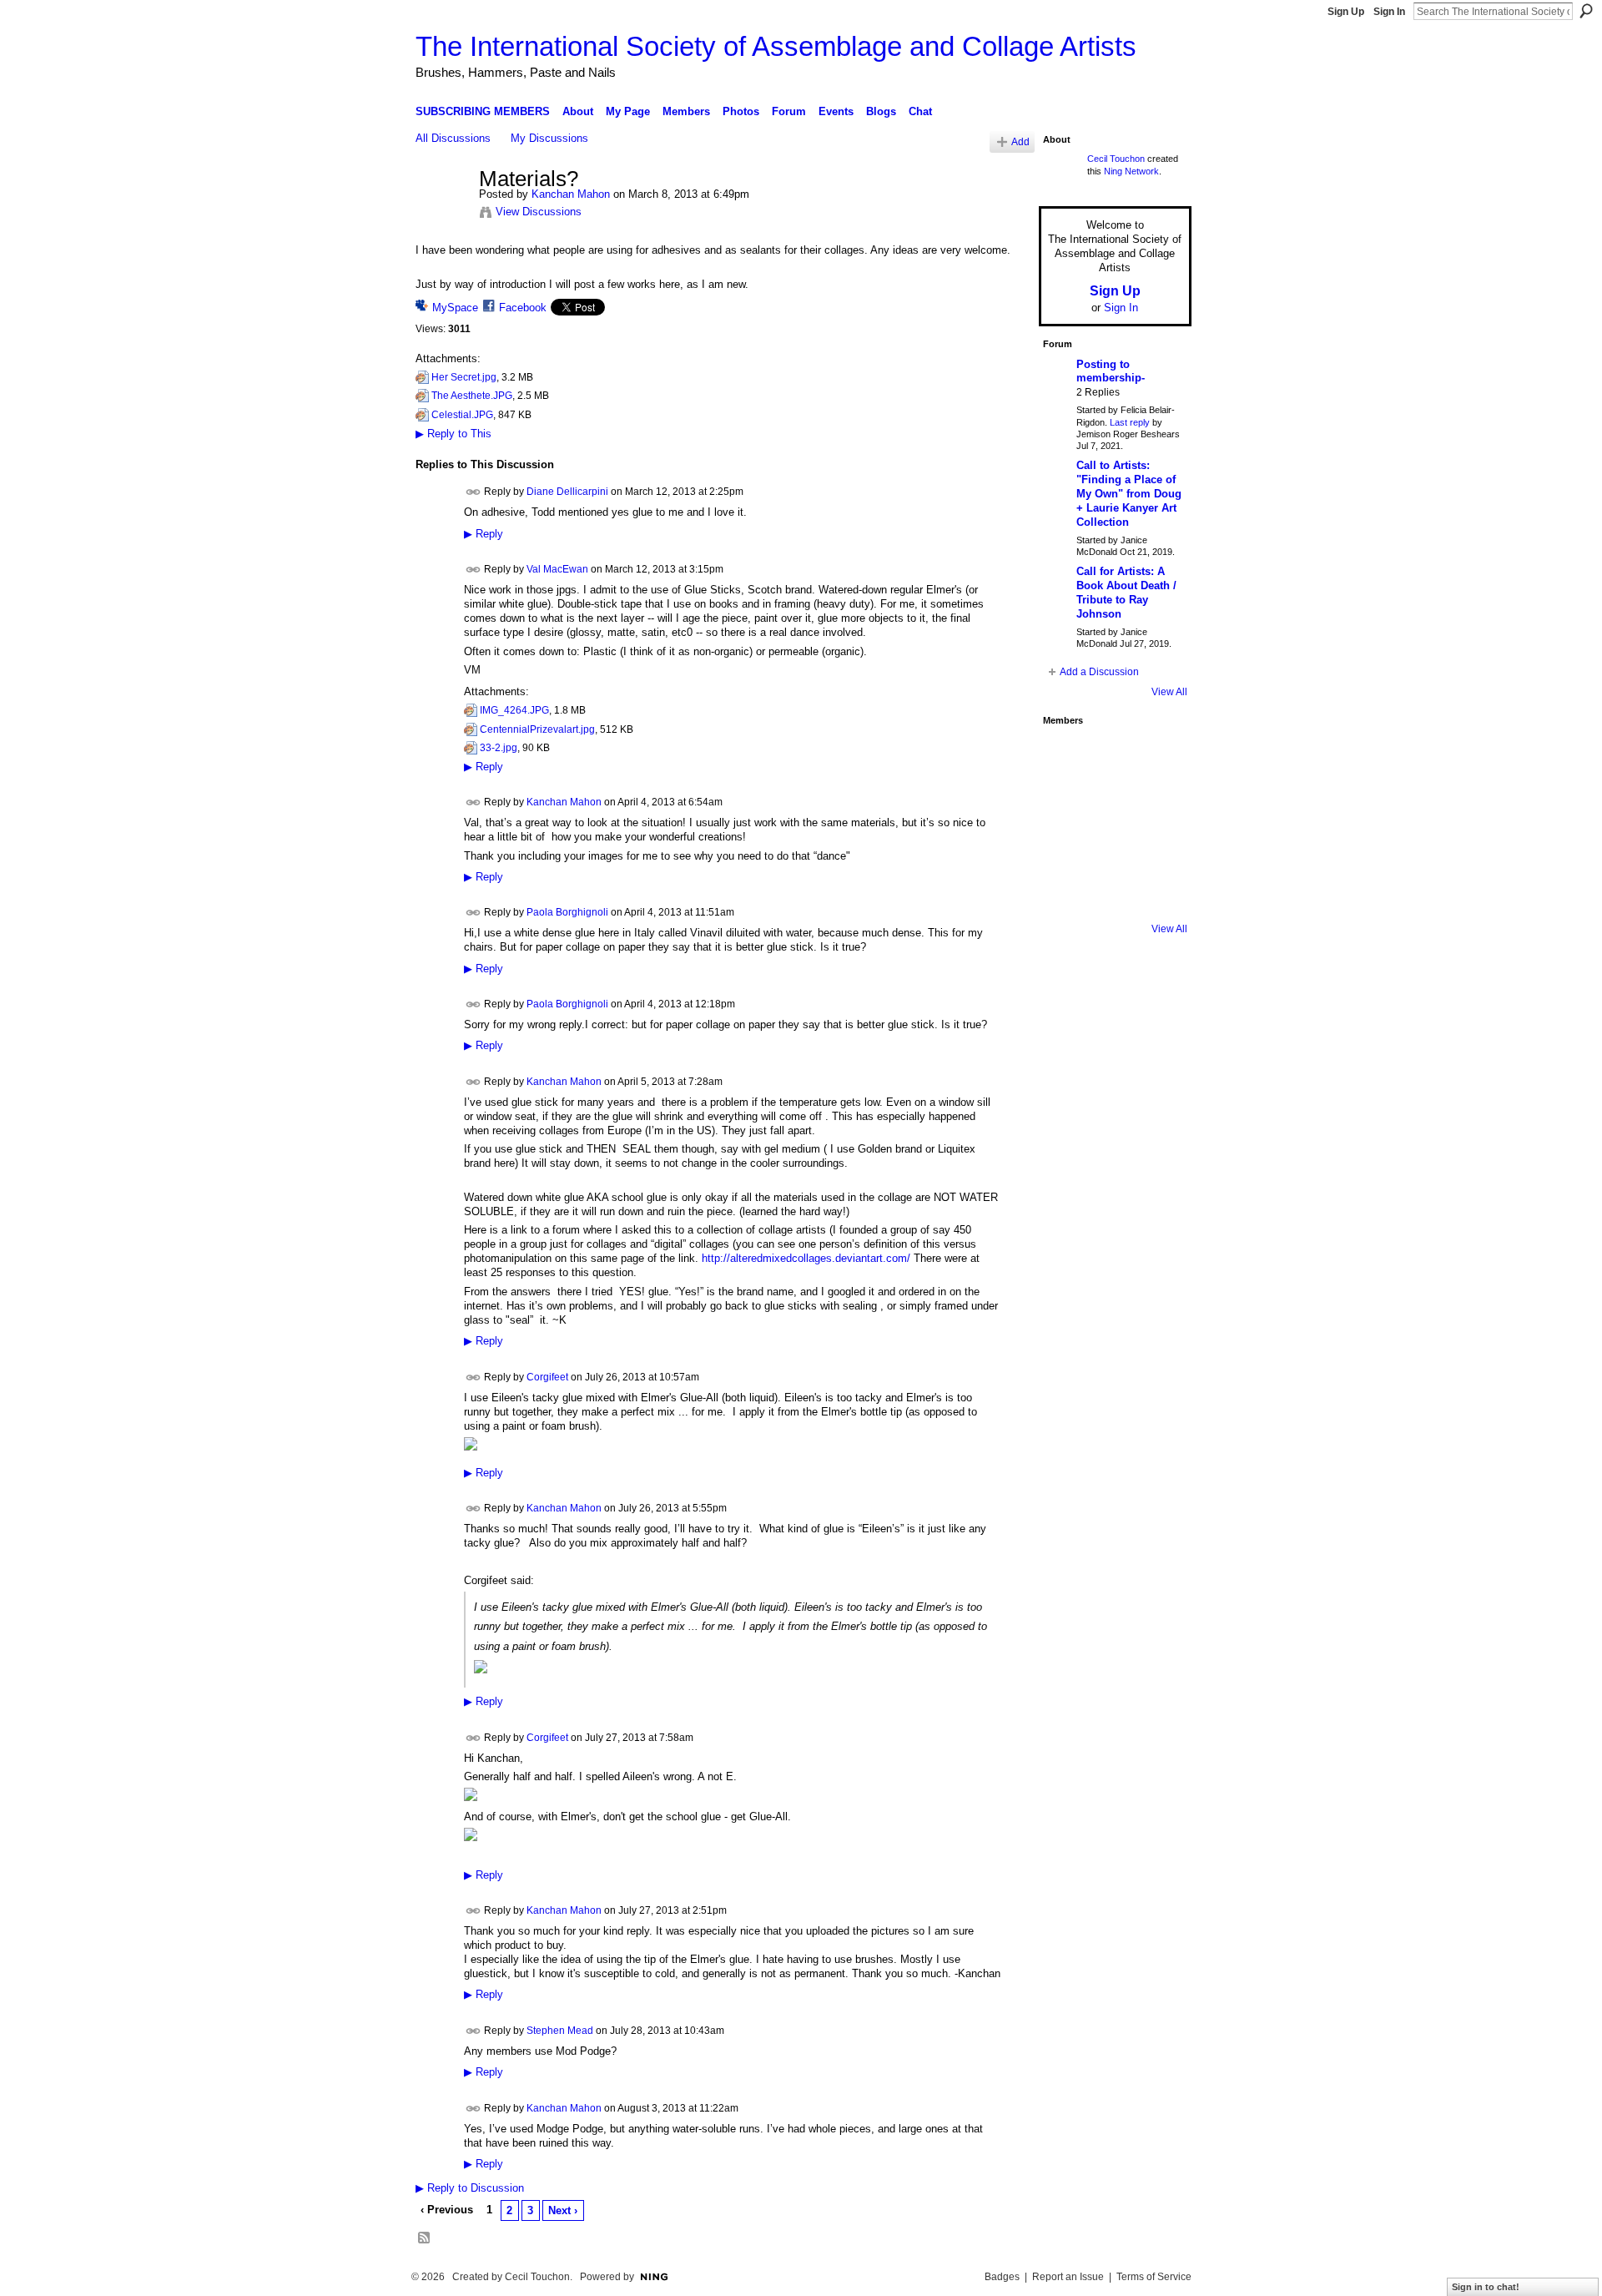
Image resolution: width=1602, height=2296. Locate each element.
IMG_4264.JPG (514, 710)
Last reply (1130, 422)
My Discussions (549, 138)
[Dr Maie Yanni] (1111, 801)
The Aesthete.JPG (472, 396)
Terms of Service (1154, 2277)
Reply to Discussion (470, 2188)
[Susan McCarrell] (1065, 756)
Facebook (523, 308)
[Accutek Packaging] (1156, 846)
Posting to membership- (1111, 371)
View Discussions (539, 212)
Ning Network (1131, 171)
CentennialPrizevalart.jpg (537, 729)
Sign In (1389, 12)
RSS (425, 2238)
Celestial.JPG (462, 415)
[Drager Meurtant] (1065, 846)
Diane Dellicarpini (567, 492)
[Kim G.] (1065, 801)
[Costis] (1156, 756)
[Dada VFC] (1111, 846)
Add (1020, 141)
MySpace (455, 308)
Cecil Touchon (1116, 159)
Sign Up (1346, 12)
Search (1586, 11)
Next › (563, 2210)
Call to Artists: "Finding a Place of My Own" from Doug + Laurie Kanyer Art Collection (1129, 494)
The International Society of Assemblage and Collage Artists (776, 46)
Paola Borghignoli (567, 912)
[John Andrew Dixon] (1111, 756)
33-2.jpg (499, 748)
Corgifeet (547, 1376)
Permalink (474, 492)
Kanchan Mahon (571, 194)
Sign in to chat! (1486, 2287)
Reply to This (453, 434)
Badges (1002, 2277)
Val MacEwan (557, 569)
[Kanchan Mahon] (442, 214)
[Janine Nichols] (1156, 801)
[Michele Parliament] (1111, 891)
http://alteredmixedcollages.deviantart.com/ (806, 1258)
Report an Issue (1068, 2277)
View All (1169, 692)
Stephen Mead (560, 2031)
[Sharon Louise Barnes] (1065, 891)
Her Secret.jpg (464, 377)
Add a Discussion (1099, 672)
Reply (484, 534)
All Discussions (453, 138)
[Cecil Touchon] (1156, 891)
